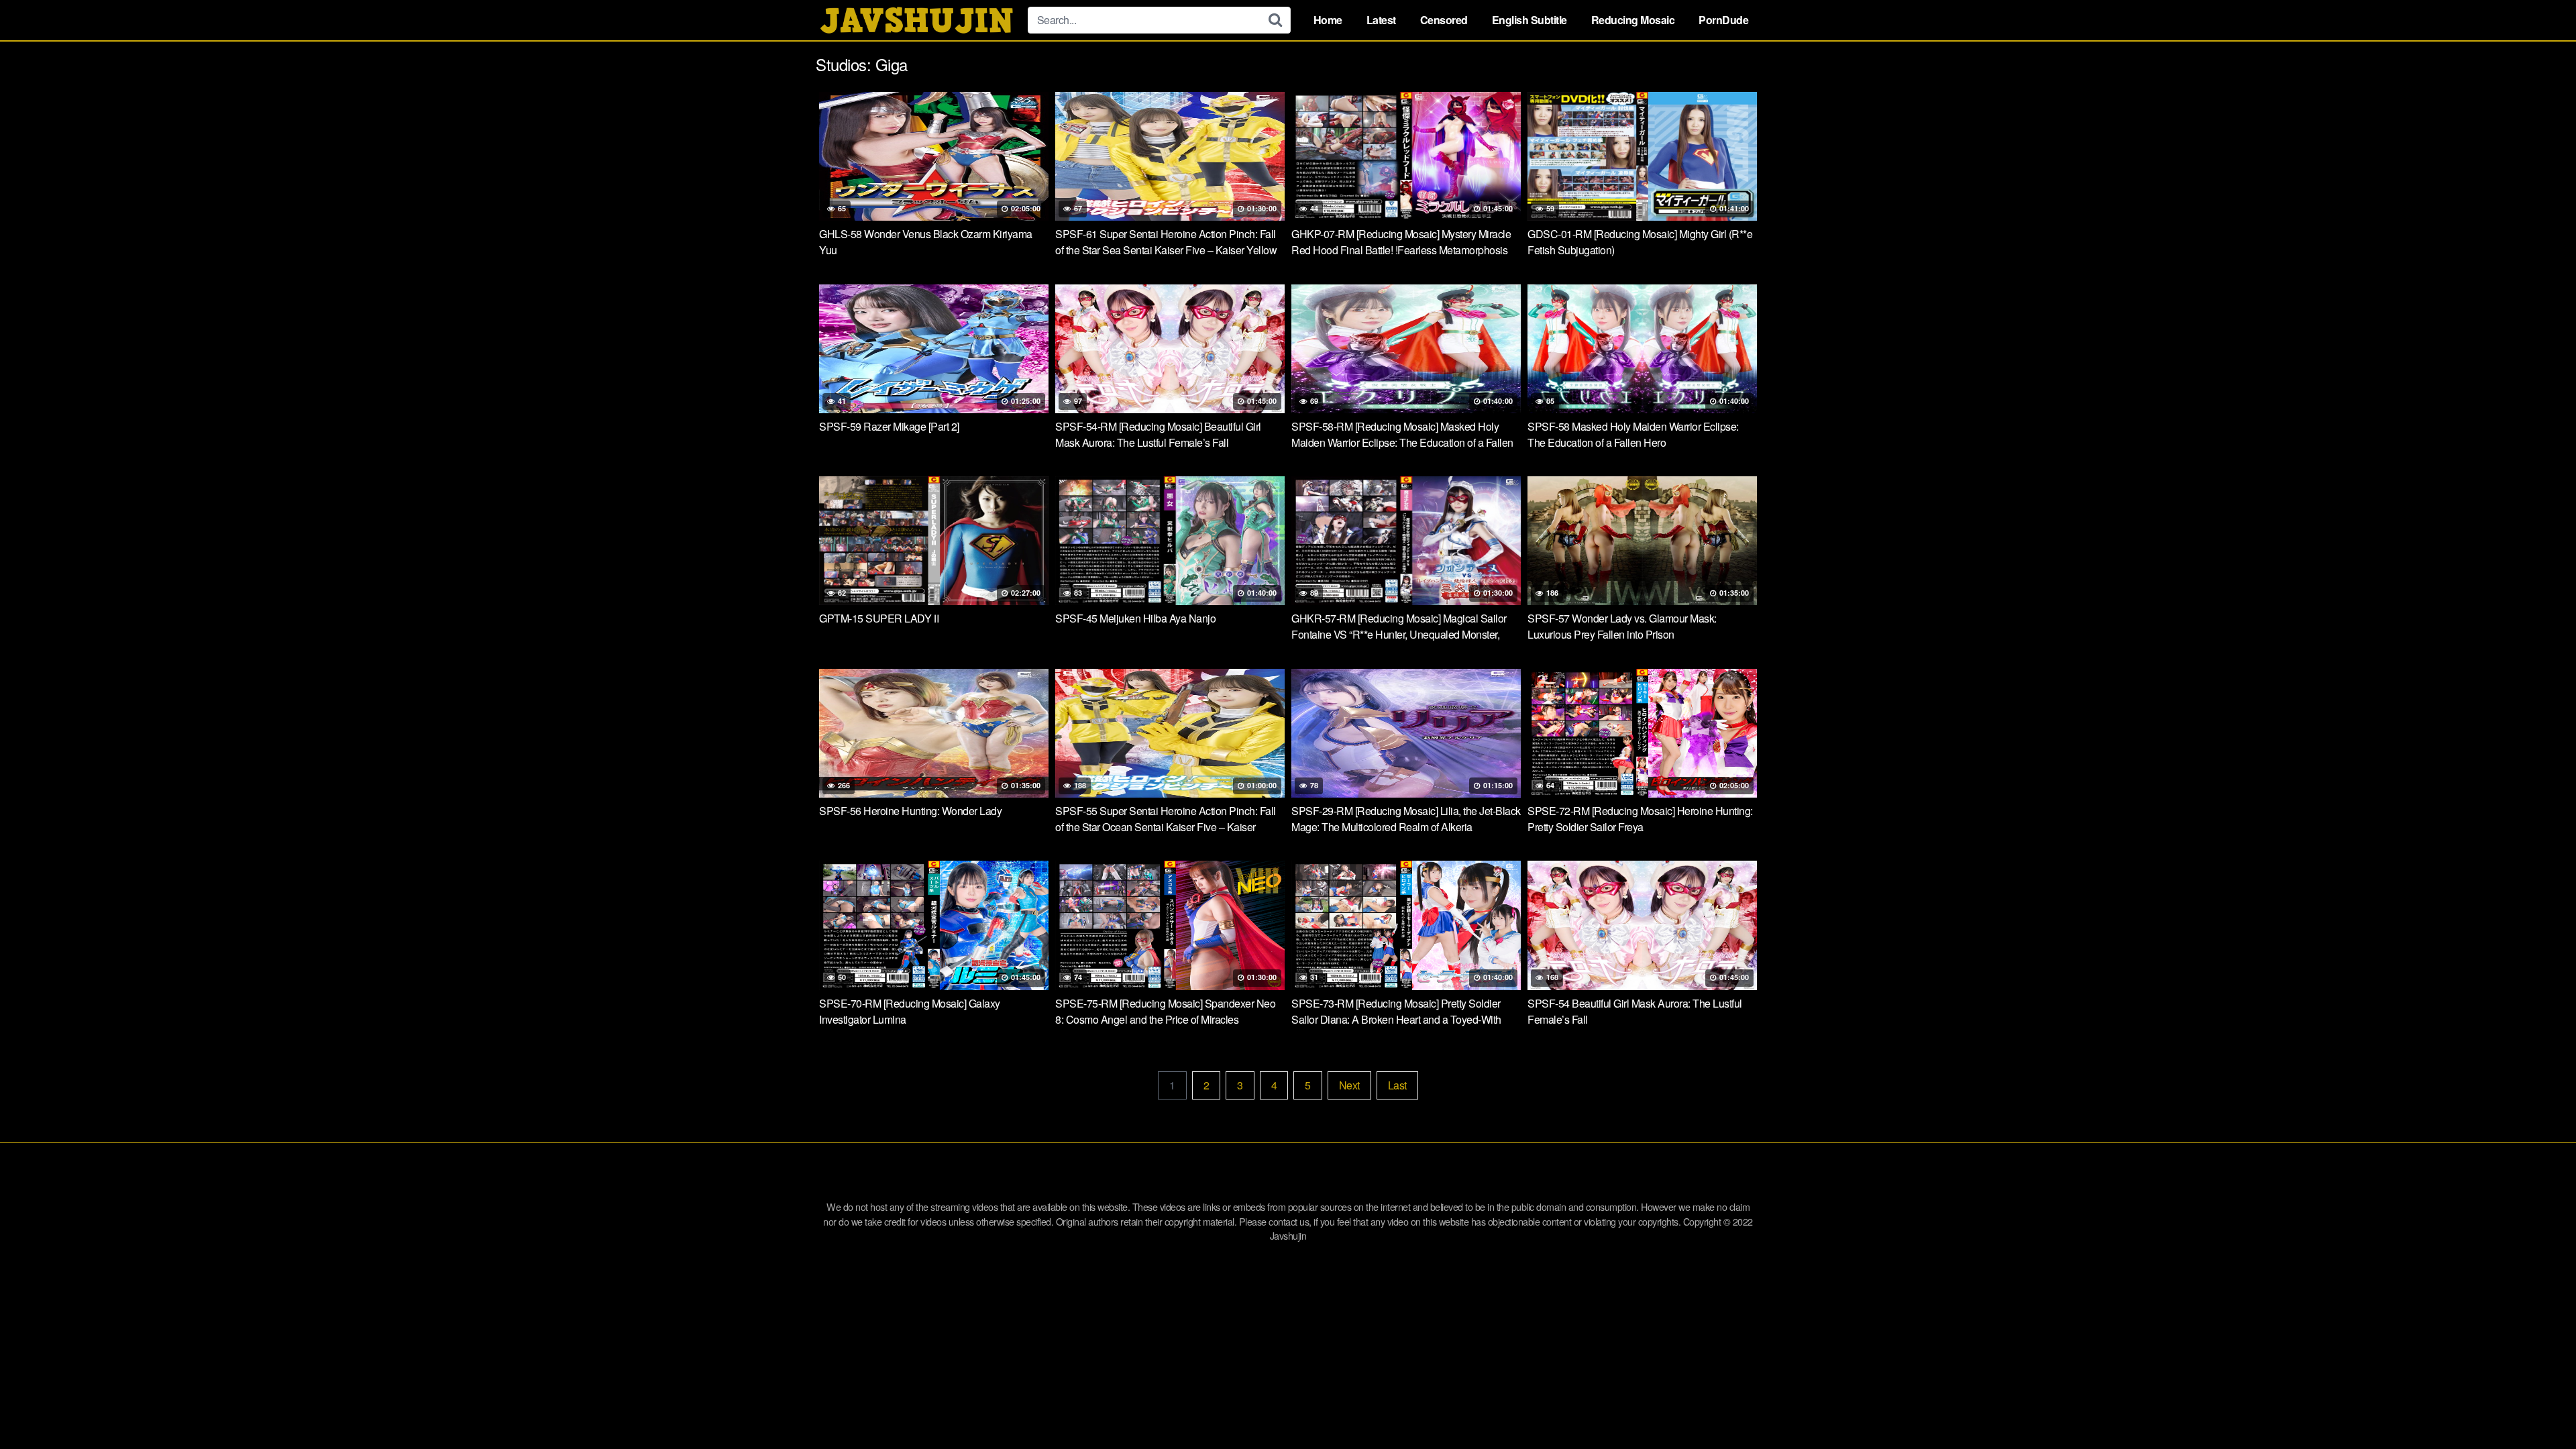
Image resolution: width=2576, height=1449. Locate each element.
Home (1328, 20)
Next (1349, 1085)
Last (1397, 1085)
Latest (1381, 20)
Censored (1444, 20)
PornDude (1723, 20)
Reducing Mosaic (1633, 20)
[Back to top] (2539, 1406)
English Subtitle (1529, 20)
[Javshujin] (916, 20)
